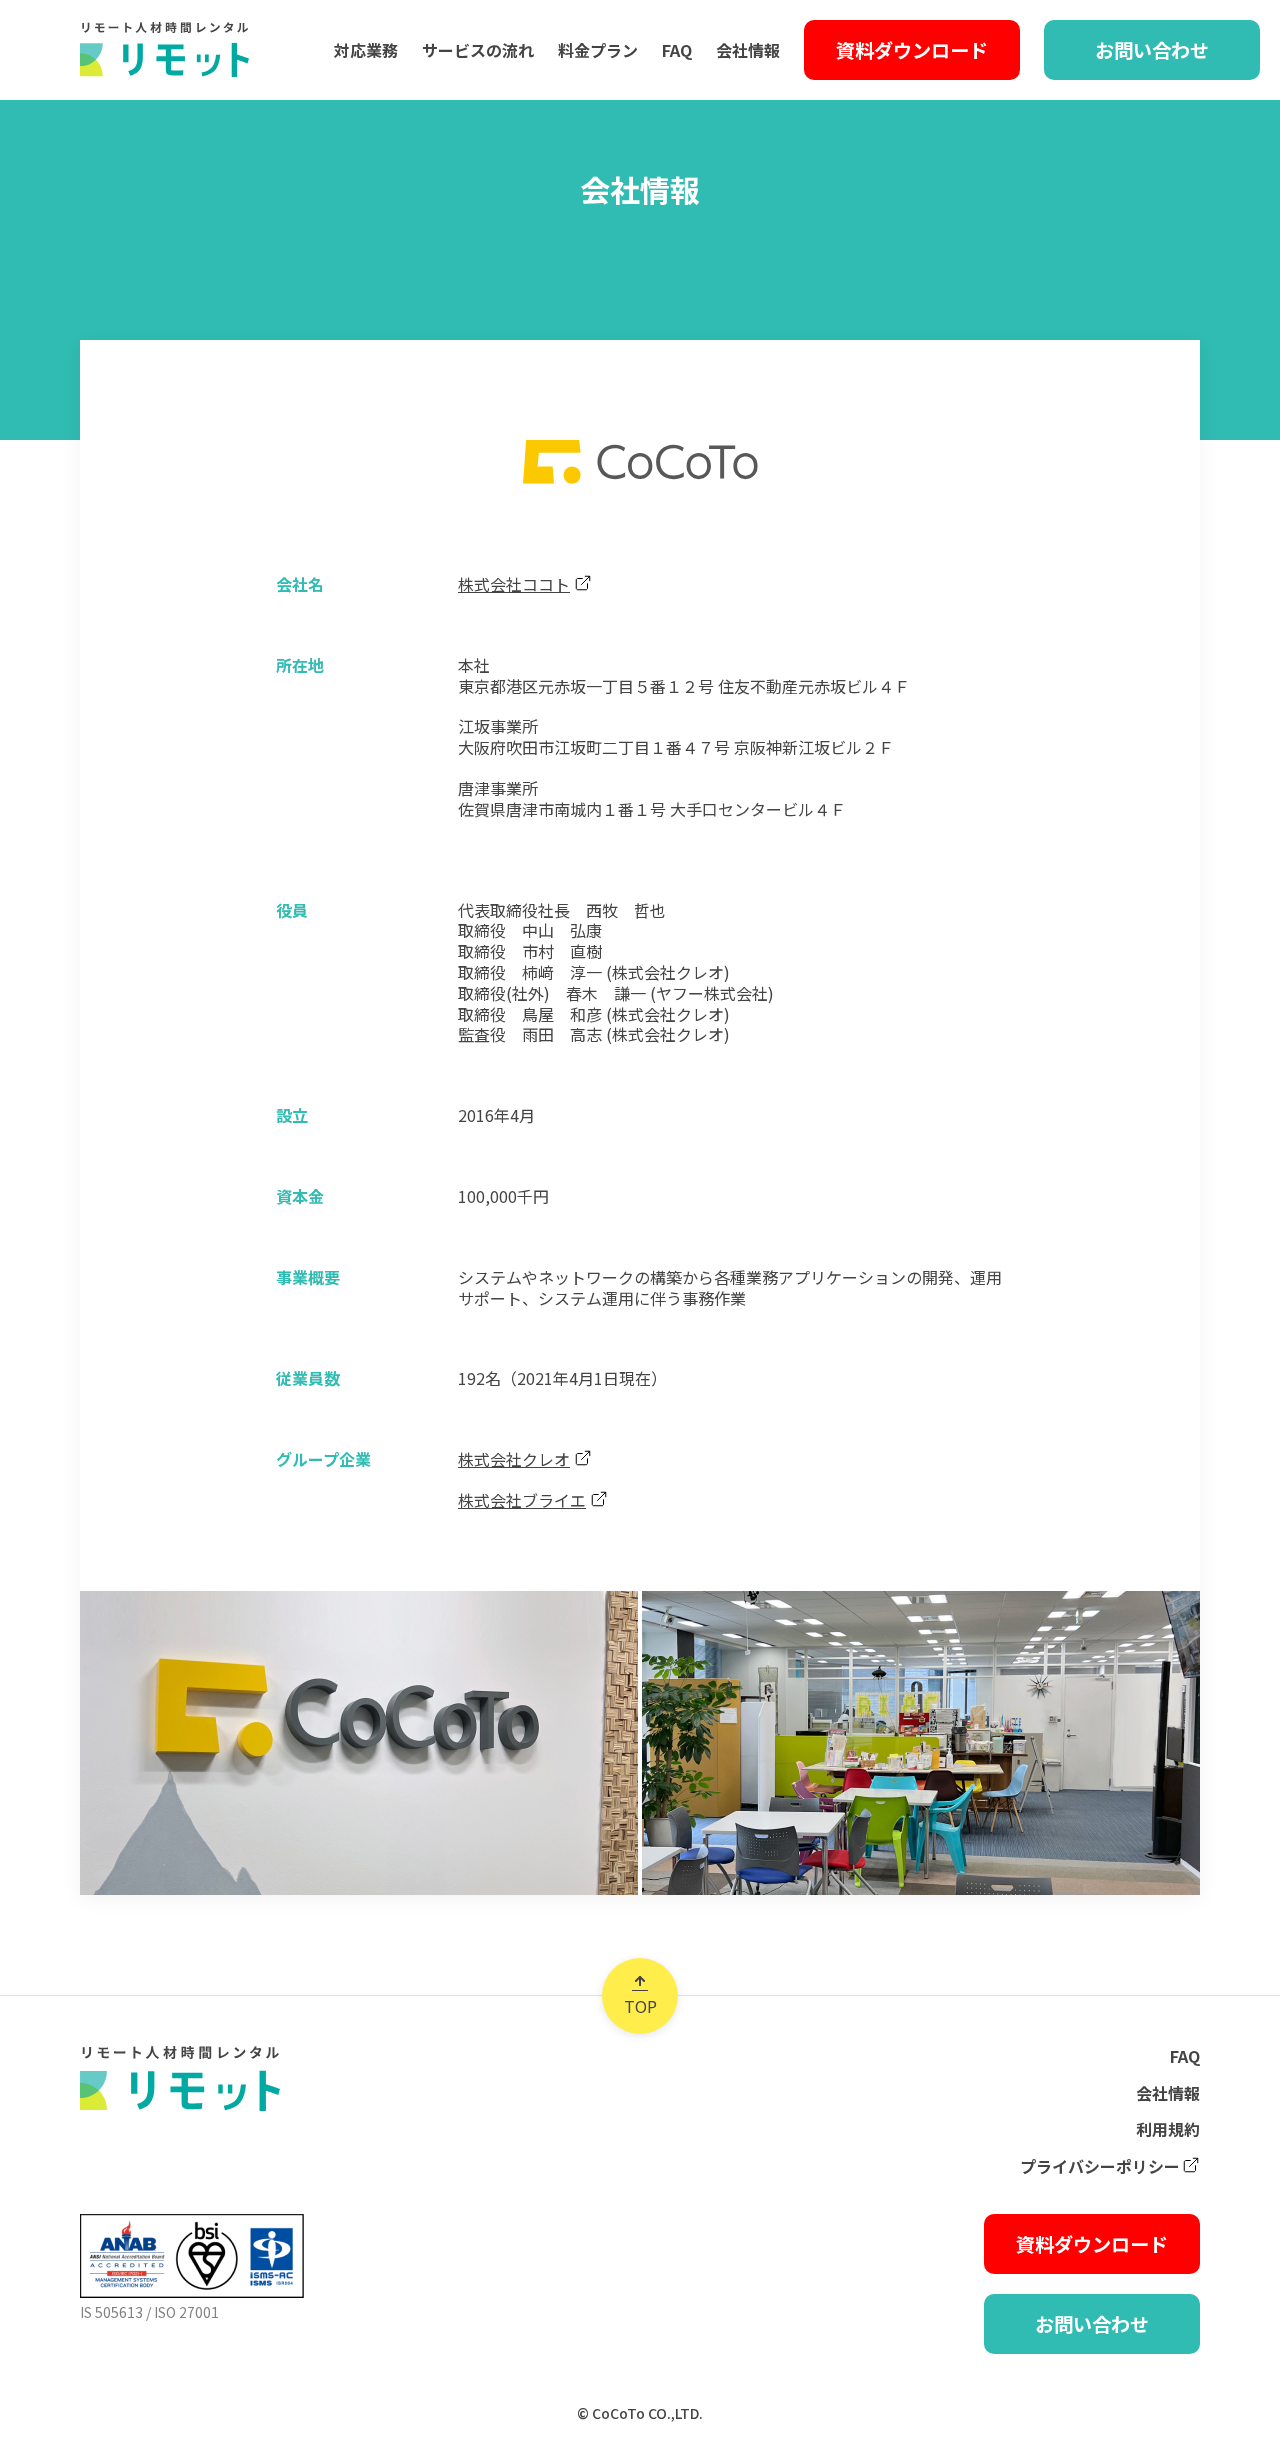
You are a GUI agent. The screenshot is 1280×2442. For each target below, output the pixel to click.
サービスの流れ (478, 50)
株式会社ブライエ (522, 1500)
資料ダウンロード (912, 50)
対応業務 (366, 50)
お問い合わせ (1152, 50)
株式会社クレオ (514, 1459)
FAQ (677, 50)
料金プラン (598, 50)
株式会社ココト (514, 584)
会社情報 (748, 50)
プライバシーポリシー (1100, 2166)
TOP (640, 2006)
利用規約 (1168, 2129)
